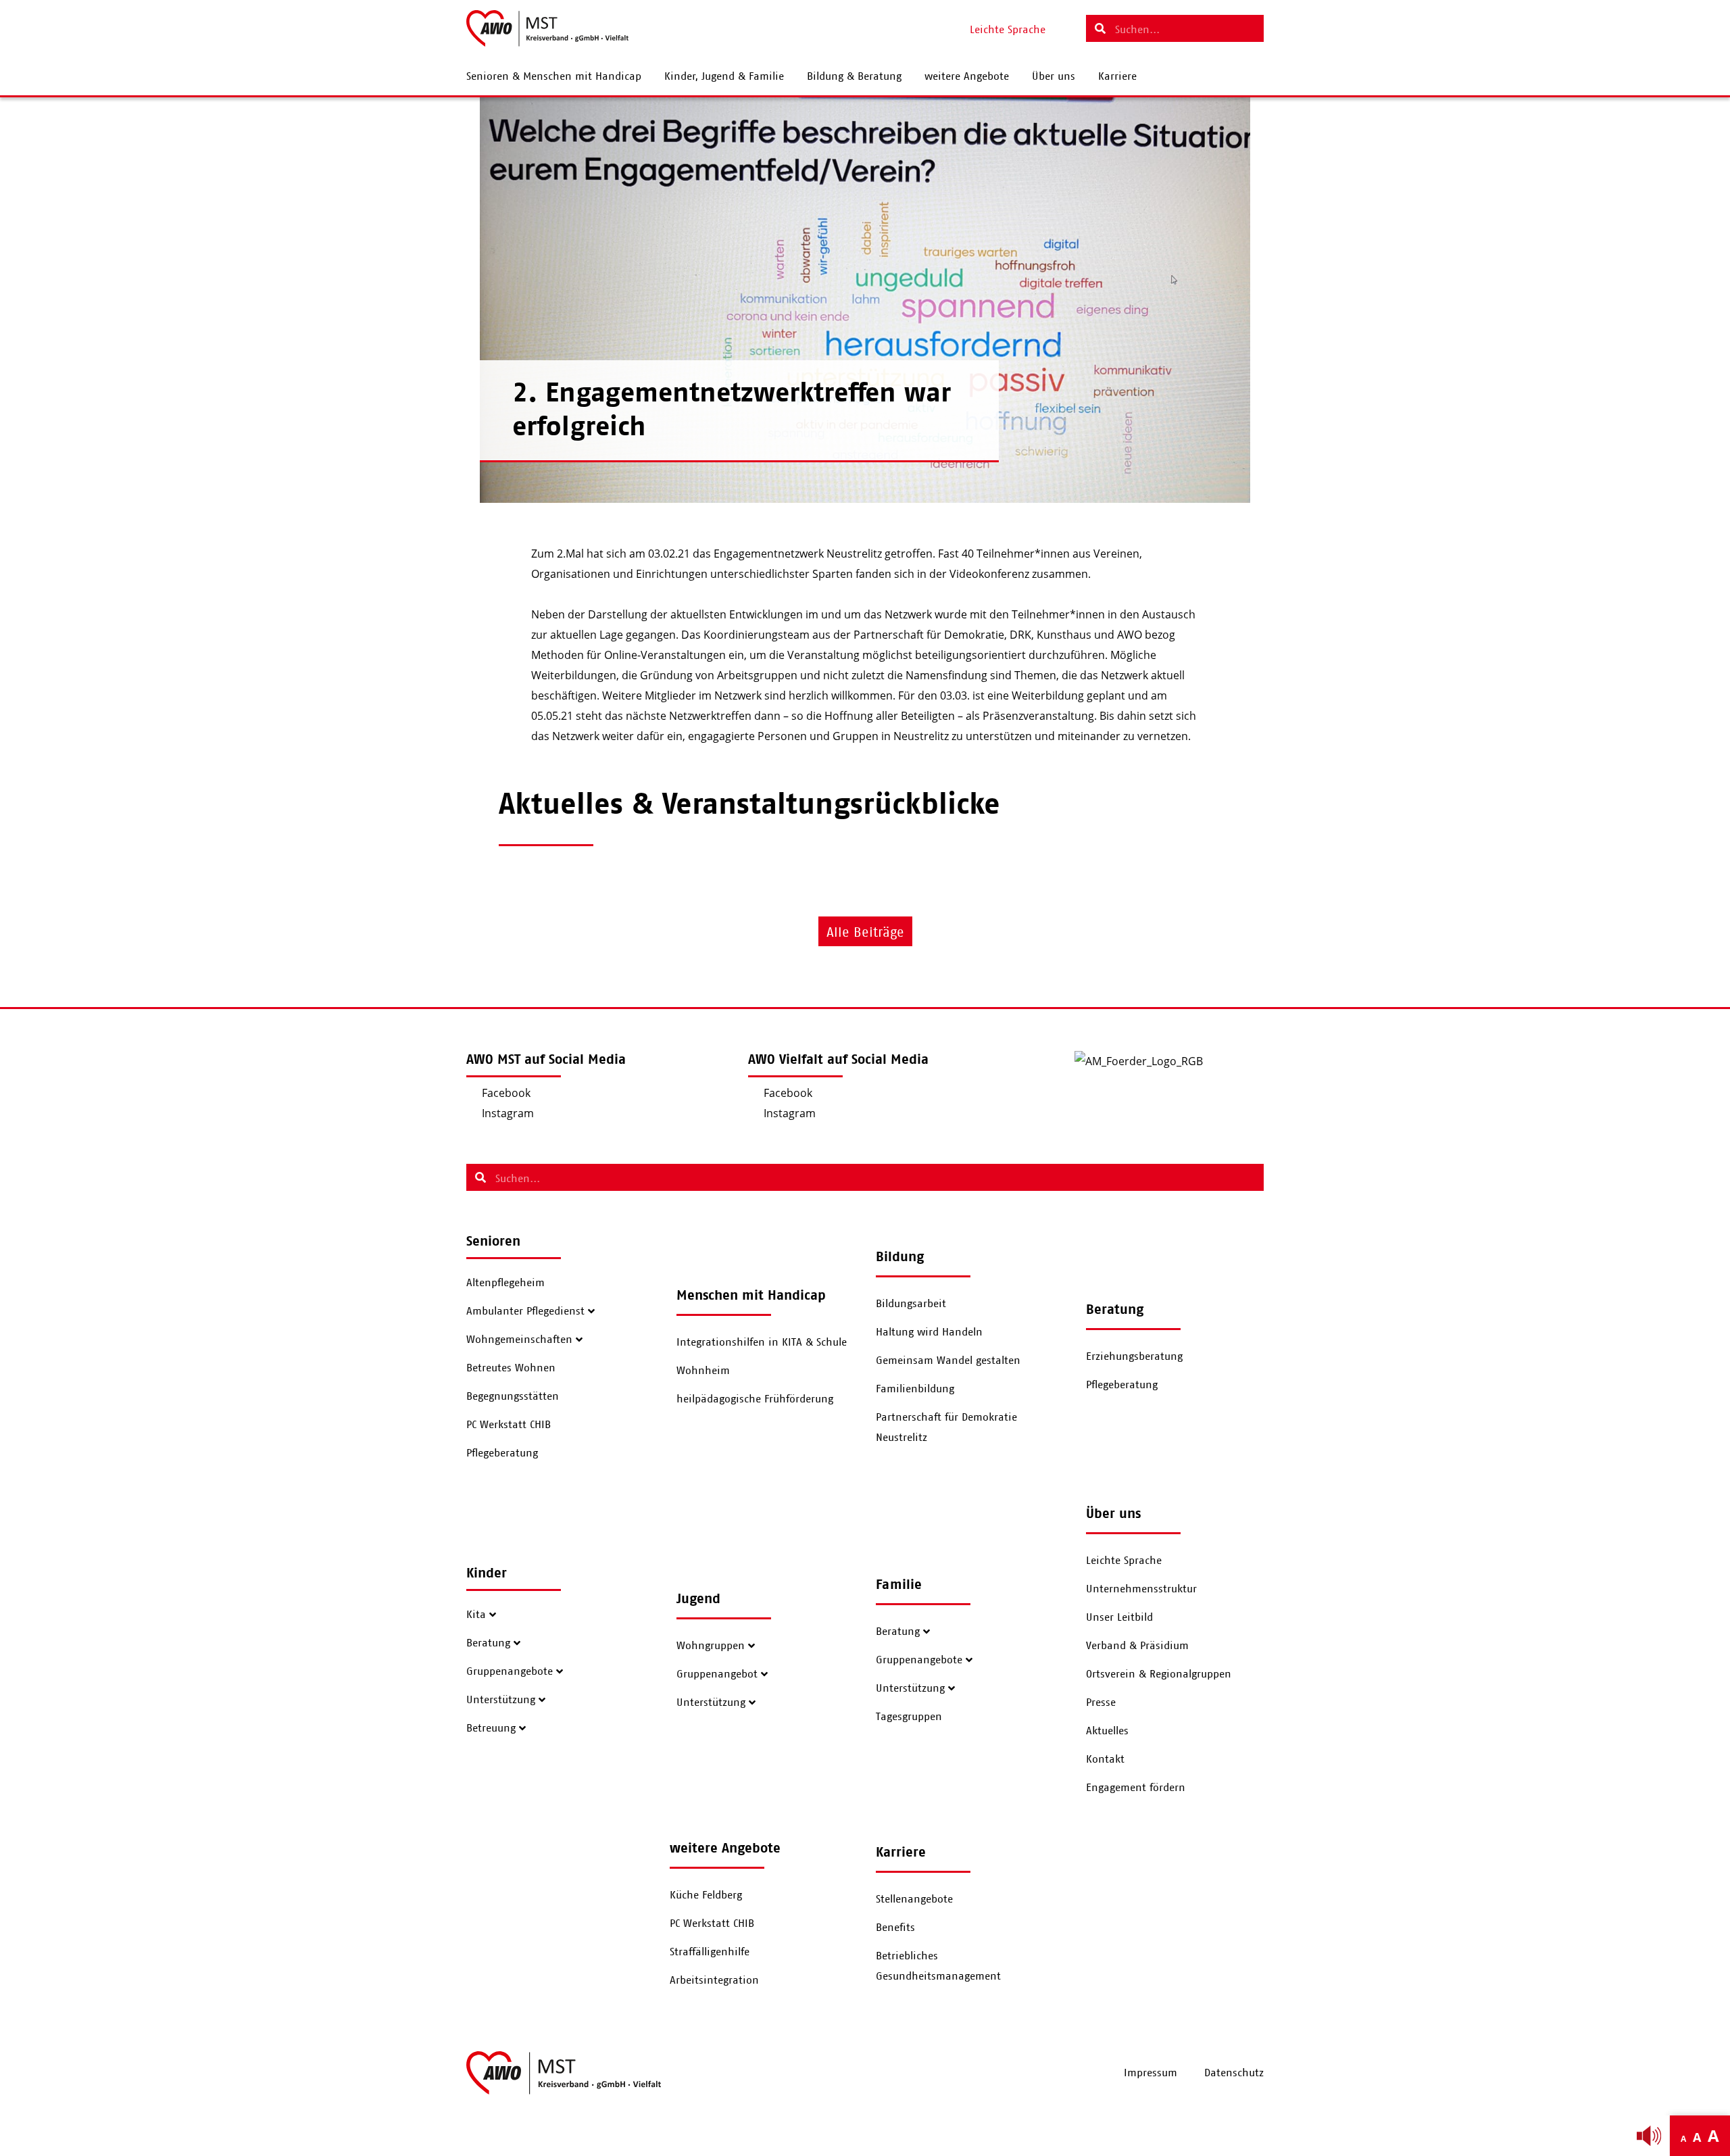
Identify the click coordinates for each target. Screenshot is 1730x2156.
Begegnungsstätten (513, 1396)
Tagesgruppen (909, 1717)
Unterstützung (501, 1700)
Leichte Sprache (1124, 1561)
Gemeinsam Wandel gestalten (948, 1361)
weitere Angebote (967, 76)
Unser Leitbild (1119, 1617)
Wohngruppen (711, 1646)
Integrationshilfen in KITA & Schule (762, 1342)
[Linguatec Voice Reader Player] (1649, 2136)
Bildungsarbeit (911, 1304)
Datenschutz (1234, 2073)
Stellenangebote (914, 1899)
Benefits (895, 1928)
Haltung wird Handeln (929, 1332)
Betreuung (491, 1728)
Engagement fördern (1136, 1788)
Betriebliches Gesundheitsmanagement (938, 1966)
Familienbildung (915, 1389)
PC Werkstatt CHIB (509, 1425)
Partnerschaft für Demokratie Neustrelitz (946, 1427)
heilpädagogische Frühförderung (755, 1399)
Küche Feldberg (706, 1895)
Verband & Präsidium (1137, 1646)
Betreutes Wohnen (511, 1368)
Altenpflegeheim (505, 1283)
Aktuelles (1107, 1731)
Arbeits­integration (714, 1980)
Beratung (488, 1643)
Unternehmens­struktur (1141, 1589)
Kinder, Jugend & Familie (724, 76)
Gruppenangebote (510, 1671)
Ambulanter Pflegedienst (525, 1311)
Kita (476, 1615)
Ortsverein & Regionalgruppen (1159, 1674)
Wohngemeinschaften (519, 1340)
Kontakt (1105, 1759)
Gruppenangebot (717, 1674)
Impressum (1151, 2073)
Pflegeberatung (502, 1453)
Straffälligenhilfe (710, 1952)
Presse (1101, 1702)
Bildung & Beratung (854, 76)
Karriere (1117, 76)
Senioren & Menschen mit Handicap (554, 76)
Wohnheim (703, 1371)
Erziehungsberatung (1134, 1356)
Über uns (1054, 76)
